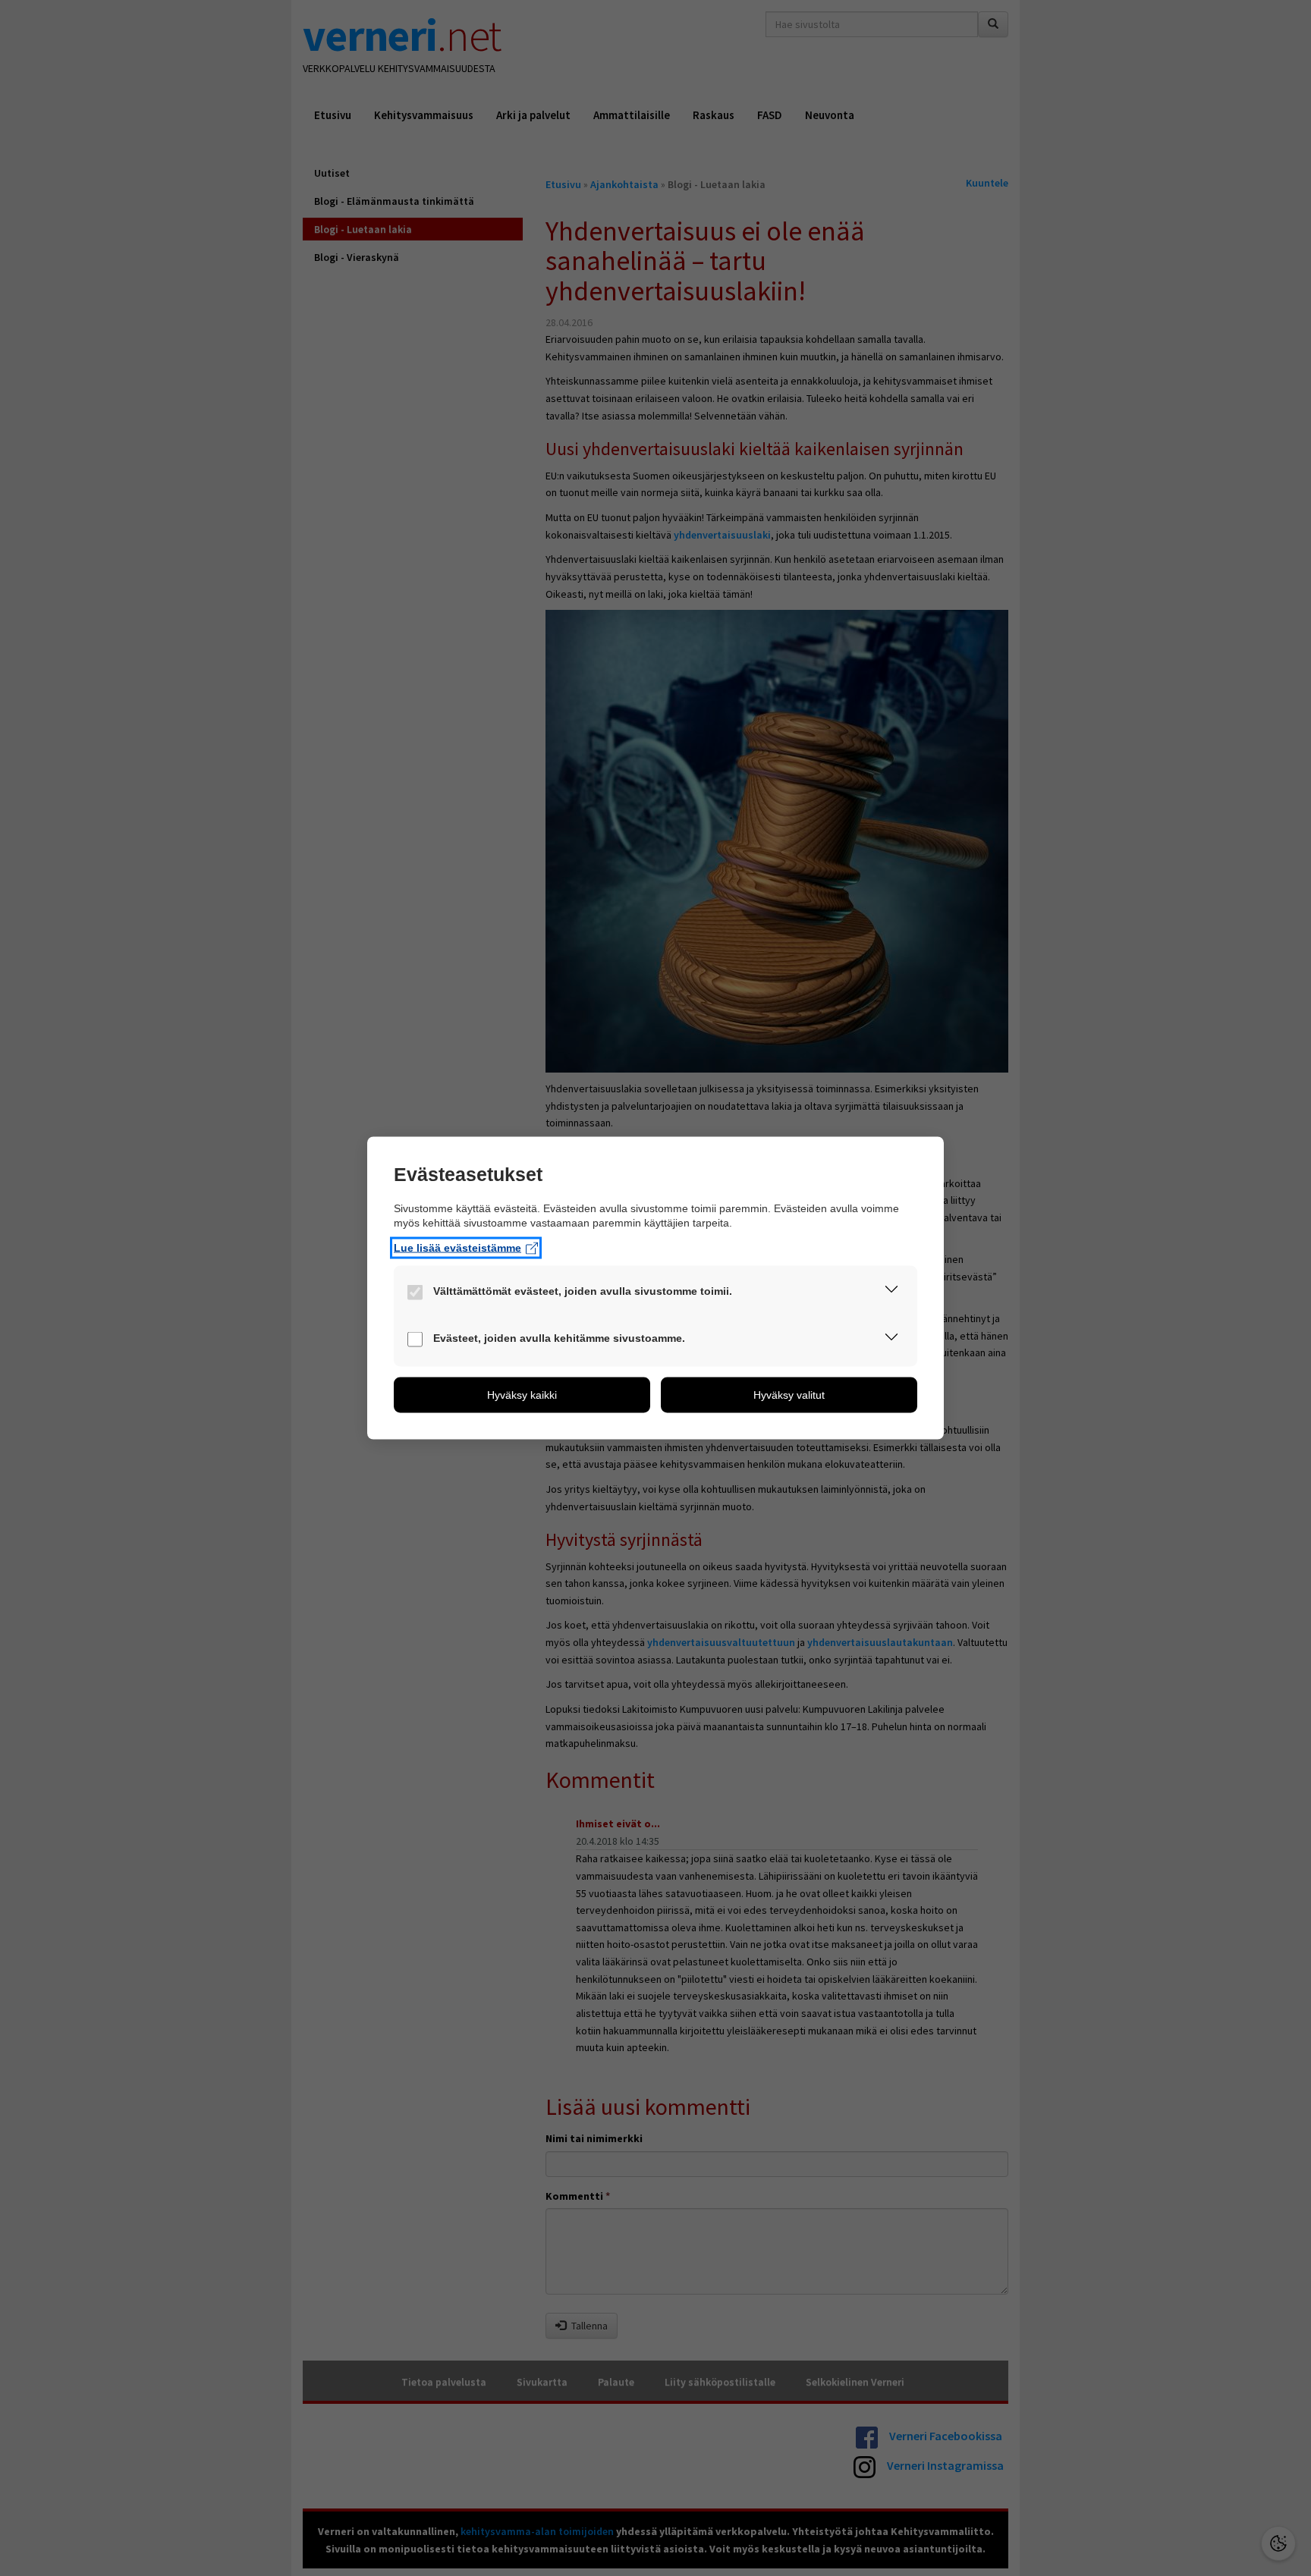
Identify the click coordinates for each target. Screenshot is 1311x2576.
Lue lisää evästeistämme (457, 1248)
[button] (891, 1293)
